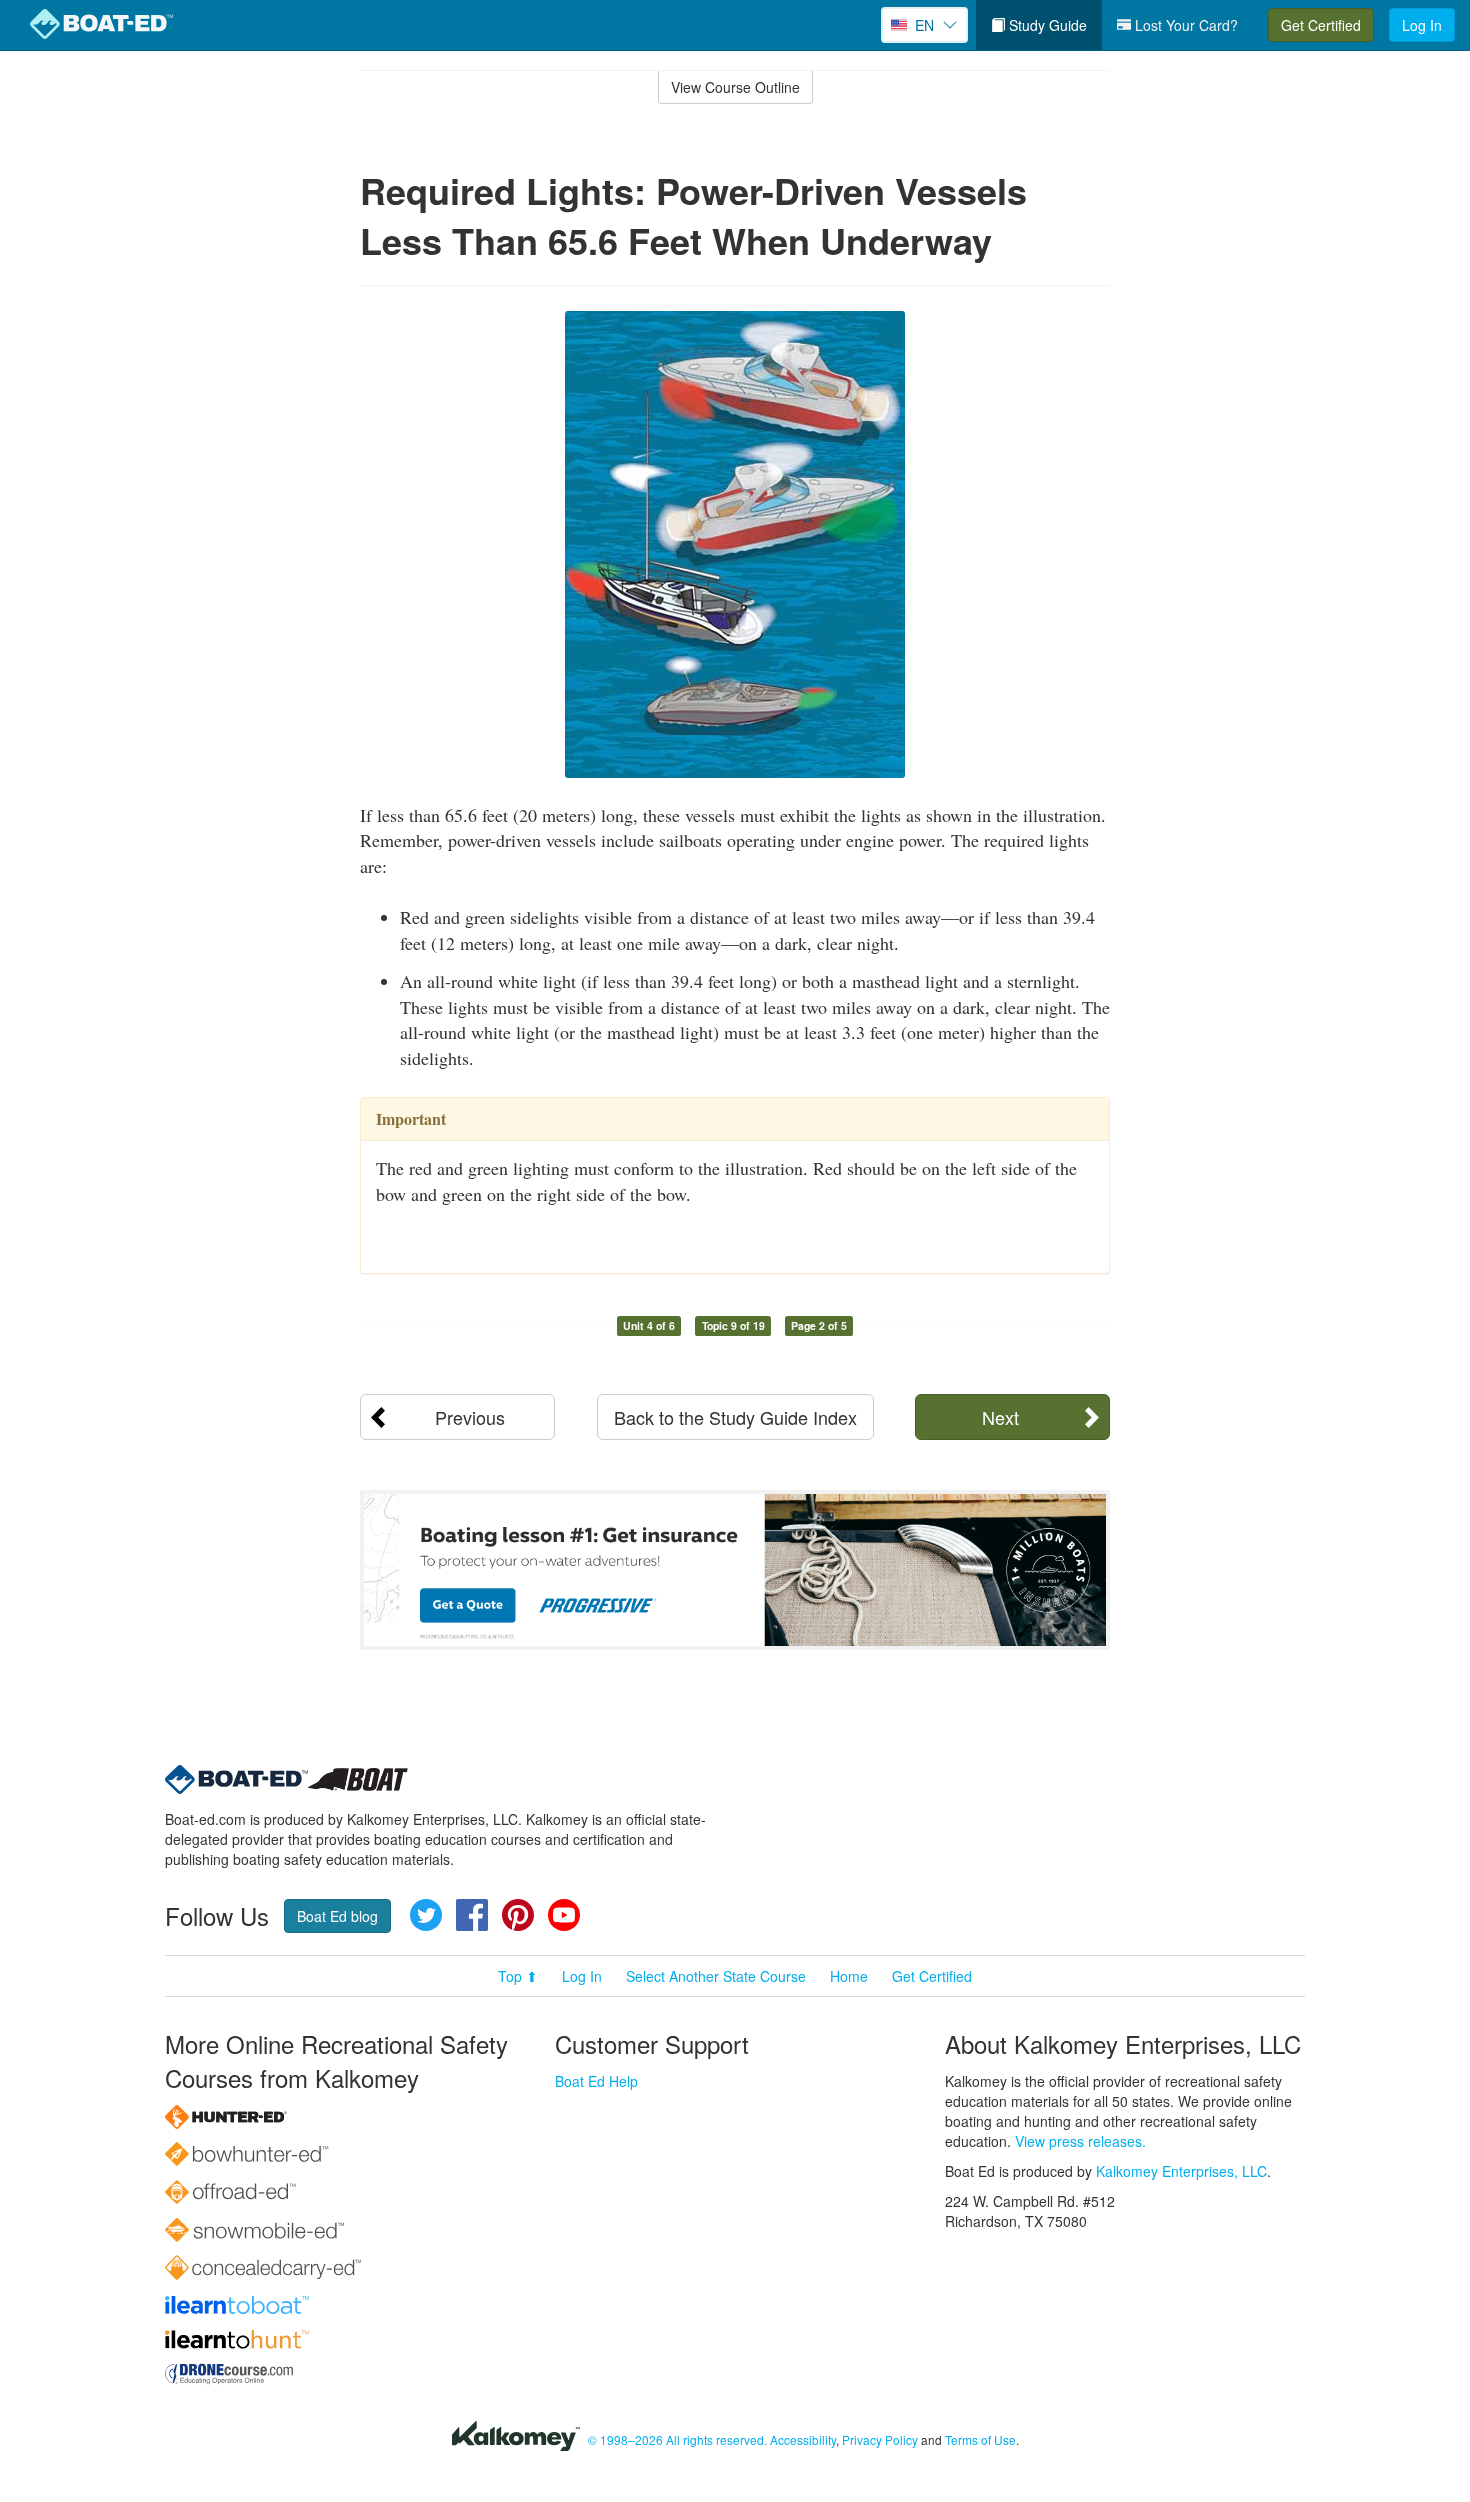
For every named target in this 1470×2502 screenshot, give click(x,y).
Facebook (472, 1915)
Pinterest (518, 1915)
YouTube (564, 1915)
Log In (1422, 25)
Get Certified (1321, 25)
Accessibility (803, 2439)
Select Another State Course (716, 1976)
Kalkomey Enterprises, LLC (1181, 2171)
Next (1000, 1417)
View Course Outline (735, 87)
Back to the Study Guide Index (735, 1417)
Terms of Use (980, 2439)
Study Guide (1046, 25)
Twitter (426, 1915)
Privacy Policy (880, 2439)
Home (849, 1976)
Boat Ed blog (337, 1916)
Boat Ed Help (596, 2081)
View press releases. (1080, 2141)
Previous (470, 1417)
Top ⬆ (518, 1976)
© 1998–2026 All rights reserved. (677, 2439)
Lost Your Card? (1184, 25)
